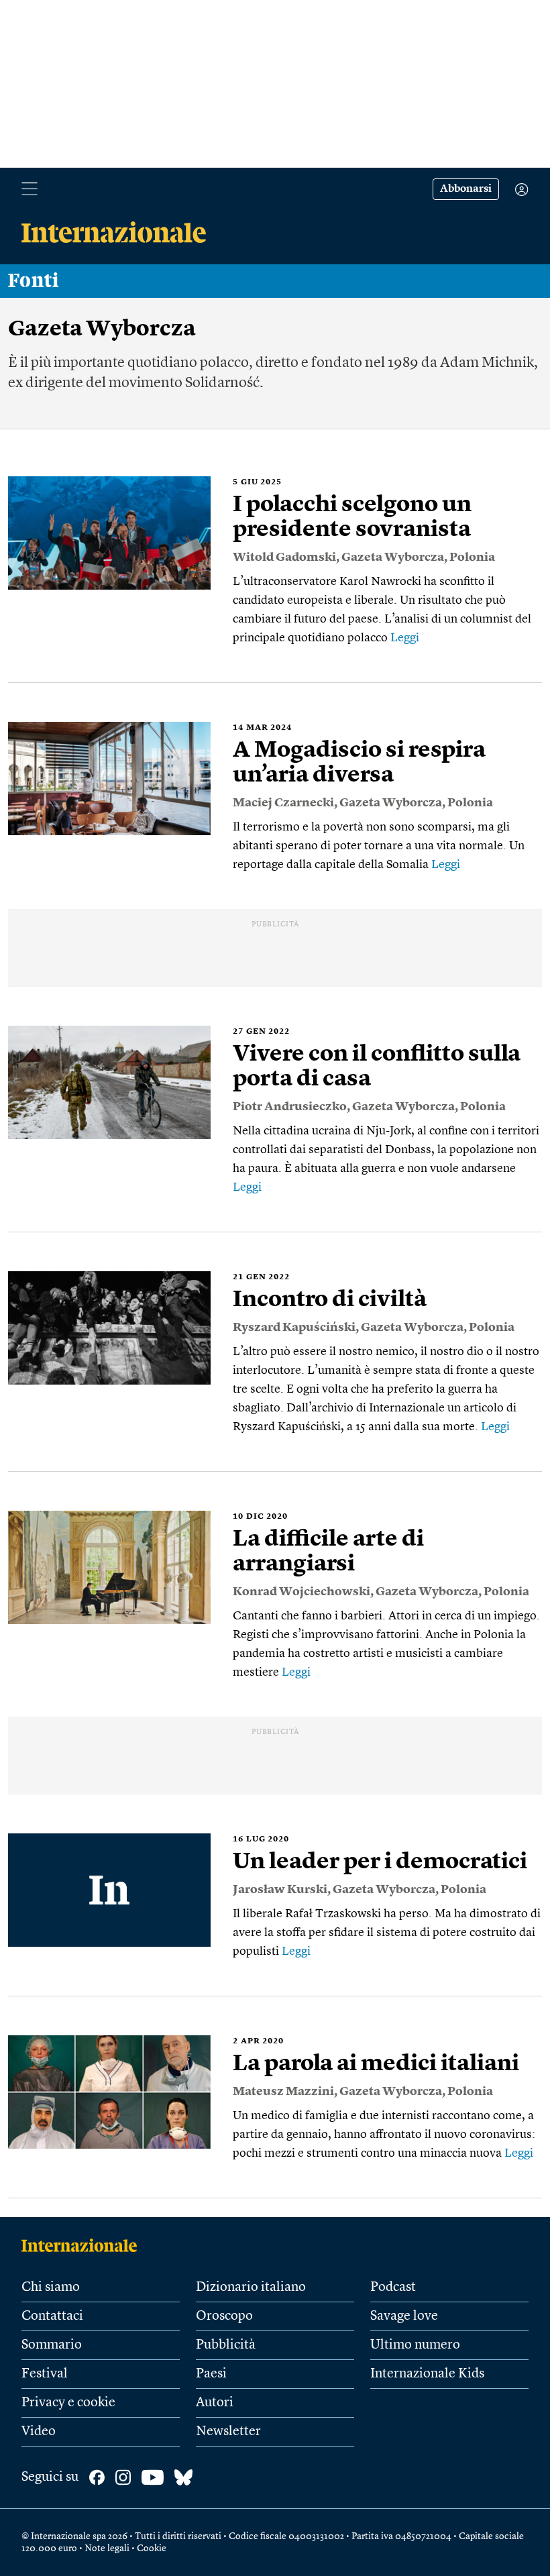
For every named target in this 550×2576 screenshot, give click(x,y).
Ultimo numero (415, 2345)
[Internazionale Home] (84, 2245)
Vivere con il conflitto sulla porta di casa (377, 1067)
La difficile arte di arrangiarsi (328, 1552)
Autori (215, 2403)
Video (39, 2432)
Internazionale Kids (427, 2374)
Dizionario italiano (251, 2288)
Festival (45, 2374)
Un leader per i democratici (380, 1862)
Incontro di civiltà (330, 1300)
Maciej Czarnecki (283, 803)
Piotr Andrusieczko (290, 1107)
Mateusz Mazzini (283, 2092)
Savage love (404, 2316)
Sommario (52, 2345)
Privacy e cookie (68, 2403)
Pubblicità (226, 2345)
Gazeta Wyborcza (393, 557)
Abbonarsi (466, 189)
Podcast (393, 2288)
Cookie (152, 2548)
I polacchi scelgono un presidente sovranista (352, 518)
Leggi (405, 638)
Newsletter (228, 2432)
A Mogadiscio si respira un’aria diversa (359, 763)
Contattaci (52, 2316)
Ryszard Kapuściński (294, 1328)
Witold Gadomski (284, 557)
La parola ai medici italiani (376, 2064)
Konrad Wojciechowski (301, 1592)
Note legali (107, 2548)
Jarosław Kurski (280, 1890)
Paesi (211, 2374)
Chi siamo (51, 2288)
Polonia (472, 557)
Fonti (34, 281)
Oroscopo (224, 2316)
